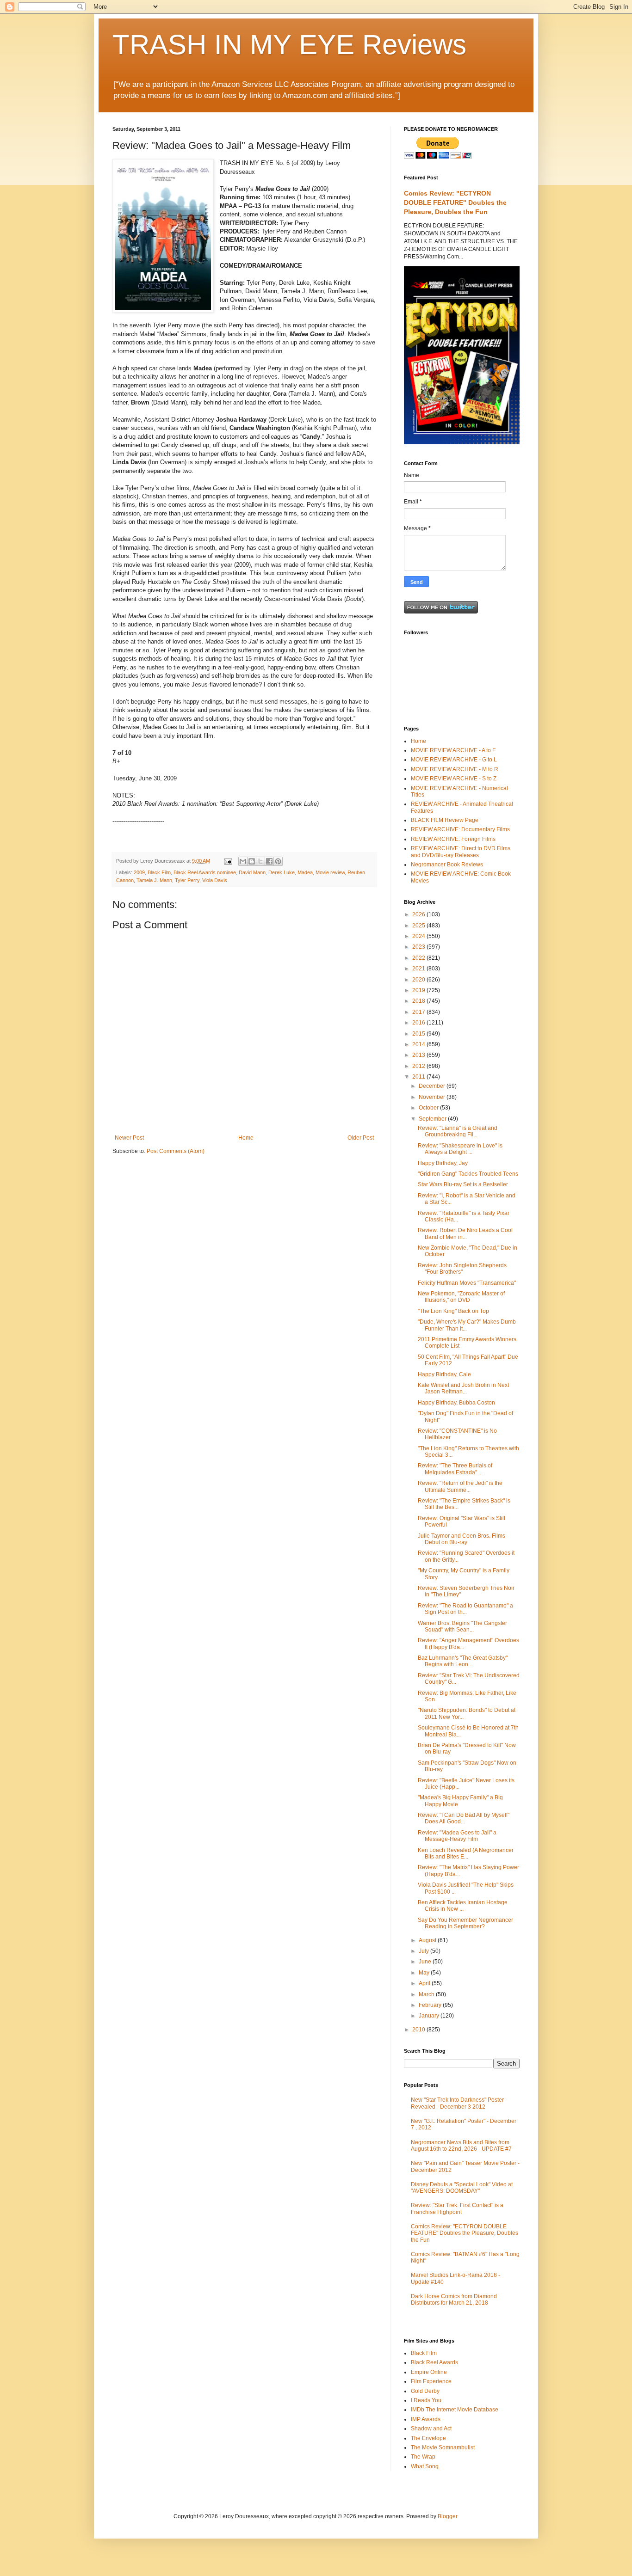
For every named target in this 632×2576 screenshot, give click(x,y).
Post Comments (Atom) (176, 1151)
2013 (419, 1055)
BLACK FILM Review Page (445, 820)
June (426, 1962)
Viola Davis (215, 880)
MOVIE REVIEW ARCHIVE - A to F (453, 750)
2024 (419, 936)
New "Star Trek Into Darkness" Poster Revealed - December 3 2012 (457, 2103)
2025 (419, 926)
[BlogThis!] (252, 861)
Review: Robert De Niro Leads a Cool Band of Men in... (465, 1233)
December (433, 1086)
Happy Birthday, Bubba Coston (456, 1403)
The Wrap (423, 2457)
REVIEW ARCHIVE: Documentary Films (460, 829)
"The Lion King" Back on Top (453, 1311)
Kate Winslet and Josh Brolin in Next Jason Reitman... (463, 1388)
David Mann (252, 872)
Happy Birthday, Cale (444, 1374)
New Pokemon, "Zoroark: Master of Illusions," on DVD (461, 1297)
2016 (419, 1023)
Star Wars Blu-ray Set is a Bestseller (463, 1184)
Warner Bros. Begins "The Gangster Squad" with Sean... (462, 1626)
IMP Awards (426, 2419)
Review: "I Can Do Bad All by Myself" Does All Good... (464, 1818)
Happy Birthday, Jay (443, 1163)
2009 (139, 872)
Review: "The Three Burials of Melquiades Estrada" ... (455, 1469)
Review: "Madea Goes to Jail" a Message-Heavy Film (457, 1836)
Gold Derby (425, 2391)
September (433, 1119)
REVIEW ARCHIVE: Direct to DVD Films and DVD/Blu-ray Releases (461, 852)
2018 (419, 1001)
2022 (419, 958)
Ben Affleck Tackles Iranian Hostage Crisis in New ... (463, 1906)
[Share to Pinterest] (278, 861)
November (433, 1097)
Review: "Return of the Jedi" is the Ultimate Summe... (460, 1486)
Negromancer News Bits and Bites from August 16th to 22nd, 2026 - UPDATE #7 (461, 2146)
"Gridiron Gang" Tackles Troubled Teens (468, 1174)
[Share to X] (260, 861)
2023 (419, 947)
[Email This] (243, 861)
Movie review (330, 872)
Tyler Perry (187, 880)
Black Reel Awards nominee (205, 872)
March (427, 1994)
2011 (419, 1077)
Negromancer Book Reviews (447, 865)
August (428, 1940)
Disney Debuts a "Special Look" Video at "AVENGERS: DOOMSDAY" (462, 2188)
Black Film (159, 872)
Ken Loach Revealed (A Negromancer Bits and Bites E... (466, 1853)
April (425, 1983)
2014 (419, 1044)
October (429, 1108)
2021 (419, 969)
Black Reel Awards (434, 2362)
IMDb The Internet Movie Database (455, 2410)
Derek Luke (282, 872)
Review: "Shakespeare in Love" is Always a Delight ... (460, 1149)
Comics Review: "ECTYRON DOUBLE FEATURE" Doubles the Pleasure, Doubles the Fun (455, 202)
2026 (419, 914)
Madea (305, 872)
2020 (419, 980)
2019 (419, 990)
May (425, 1973)
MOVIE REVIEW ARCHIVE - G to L (454, 760)
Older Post (361, 1138)
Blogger (447, 2516)
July (424, 1951)
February (431, 2005)
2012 (419, 1066)
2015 (419, 1034)
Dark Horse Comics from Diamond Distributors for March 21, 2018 (454, 2300)
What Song (425, 2466)
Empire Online (429, 2372)
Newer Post (129, 1138)
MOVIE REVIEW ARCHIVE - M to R (455, 769)
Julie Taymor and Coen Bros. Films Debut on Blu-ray (462, 1539)
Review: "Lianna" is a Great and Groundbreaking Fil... (458, 1131)
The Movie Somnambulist (443, 2447)
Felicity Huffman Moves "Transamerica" (467, 1283)
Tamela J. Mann (154, 880)
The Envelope (428, 2438)
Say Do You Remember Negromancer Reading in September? (465, 1923)
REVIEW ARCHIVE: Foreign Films (453, 839)
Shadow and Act (431, 2429)
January (430, 2016)
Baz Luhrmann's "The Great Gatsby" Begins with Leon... (463, 1661)
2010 (419, 2030)
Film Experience (431, 2381)
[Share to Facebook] (269, 861)
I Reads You (426, 2400)
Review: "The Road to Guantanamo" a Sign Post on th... (465, 1609)
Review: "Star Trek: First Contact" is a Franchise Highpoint (457, 2208)
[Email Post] (228, 861)
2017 (419, 1012)
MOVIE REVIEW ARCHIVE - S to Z (454, 779)
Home (246, 1138)
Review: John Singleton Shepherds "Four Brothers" (462, 1269)
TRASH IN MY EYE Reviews (289, 45)
